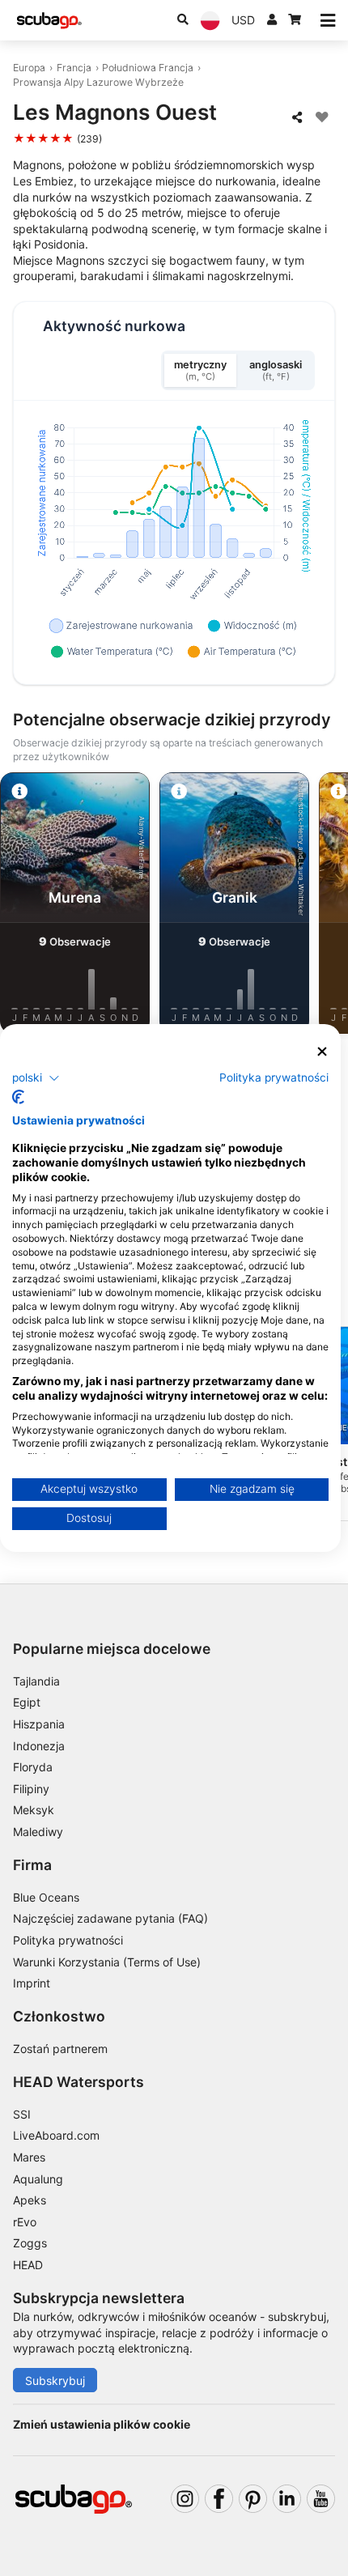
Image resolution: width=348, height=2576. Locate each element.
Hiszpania (39, 1724)
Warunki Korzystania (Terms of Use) (107, 1962)
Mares (29, 2157)
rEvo (25, 2222)
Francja (74, 68)
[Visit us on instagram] (185, 2499)
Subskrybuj (55, 2380)
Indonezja (39, 1746)
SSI (22, 2114)
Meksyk (34, 1810)
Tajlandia (36, 1681)
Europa (29, 68)
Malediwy (38, 1832)
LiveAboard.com (56, 2135)
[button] (36, 1078)
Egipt (27, 1702)
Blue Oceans (46, 1897)
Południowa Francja (148, 68)
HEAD (28, 2265)
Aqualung (38, 2179)
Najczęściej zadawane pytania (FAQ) (110, 1918)
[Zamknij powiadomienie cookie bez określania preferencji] (323, 1052)
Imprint (32, 1983)
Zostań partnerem (60, 2049)
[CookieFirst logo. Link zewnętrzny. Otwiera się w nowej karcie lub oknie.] (18, 1097)
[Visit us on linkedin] (287, 2499)
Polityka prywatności (68, 1940)
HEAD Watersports (79, 2082)
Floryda (33, 1767)
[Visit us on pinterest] (253, 2499)
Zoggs (30, 2243)
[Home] (49, 21)
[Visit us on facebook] (219, 2499)
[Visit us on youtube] (321, 2499)
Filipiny (31, 1789)
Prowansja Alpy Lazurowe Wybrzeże (98, 82)
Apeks (30, 2200)
